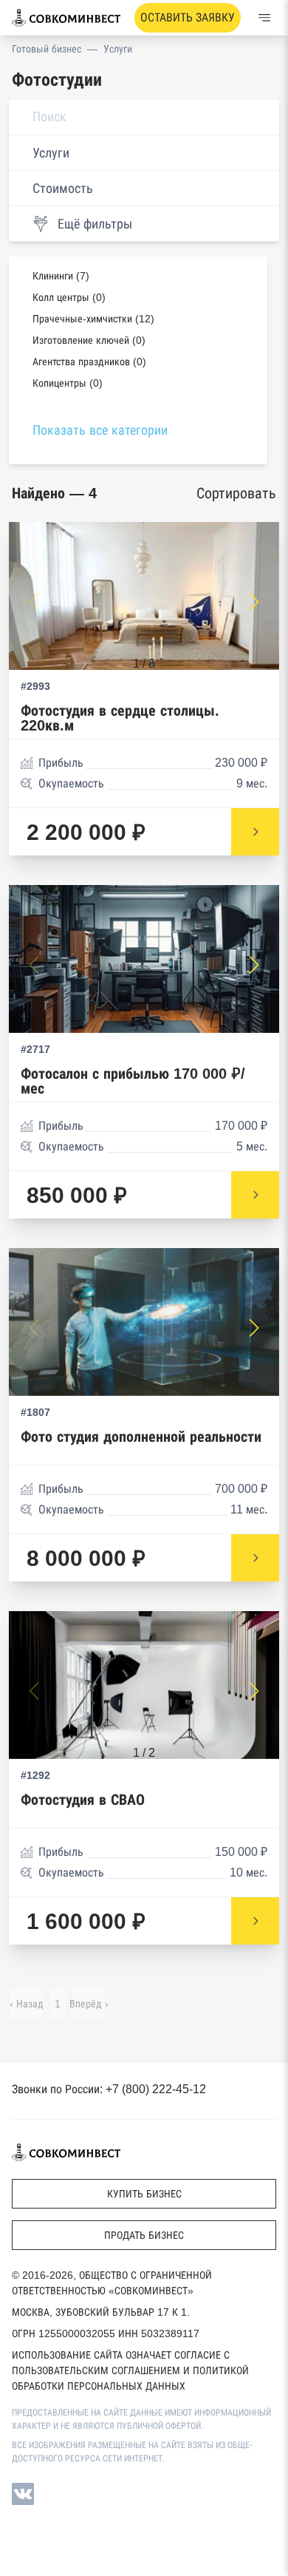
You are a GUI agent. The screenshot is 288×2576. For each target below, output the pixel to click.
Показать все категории (100, 430)
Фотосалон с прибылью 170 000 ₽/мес (133, 1081)
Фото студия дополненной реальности (141, 1437)
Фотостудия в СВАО (83, 1800)
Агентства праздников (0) (89, 362)
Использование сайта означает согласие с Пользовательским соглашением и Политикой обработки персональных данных (130, 2370)
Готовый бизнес (47, 49)
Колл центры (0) (69, 297)
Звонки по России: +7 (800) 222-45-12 (109, 2089)
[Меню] (264, 18)
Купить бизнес (144, 2194)
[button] (254, 602)
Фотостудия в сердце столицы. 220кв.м (120, 718)
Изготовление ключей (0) (89, 340)
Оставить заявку (188, 17)
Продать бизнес (144, 2235)
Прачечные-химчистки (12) (93, 319)
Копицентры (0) (68, 383)
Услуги (118, 49)
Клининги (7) (61, 276)
